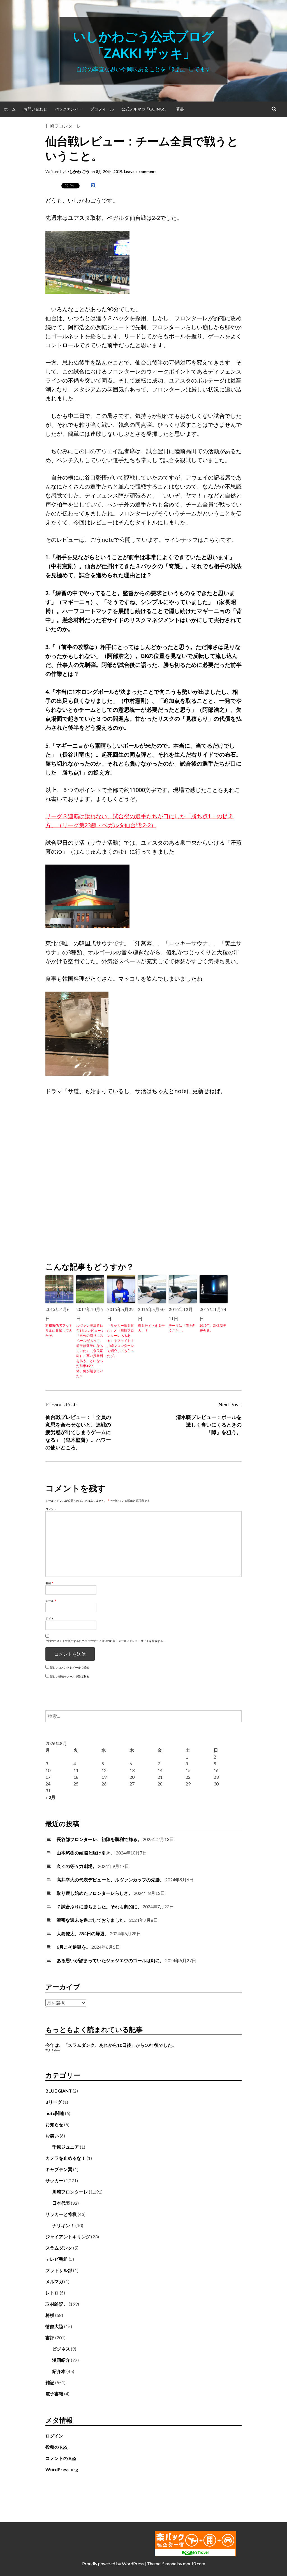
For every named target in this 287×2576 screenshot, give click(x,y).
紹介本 (59, 2371)
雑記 (50, 2382)
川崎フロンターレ (63, 126)
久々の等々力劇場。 (77, 1866)
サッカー (54, 2180)
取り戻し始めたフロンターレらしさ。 (95, 1893)
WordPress (133, 2564)
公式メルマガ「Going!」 (145, 109)
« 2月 (50, 1797)
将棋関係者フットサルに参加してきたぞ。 (59, 1330)
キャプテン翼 (59, 2169)
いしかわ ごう (77, 171)
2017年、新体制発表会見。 (213, 1328)
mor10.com (194, 2564)
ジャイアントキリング (68, 2237)
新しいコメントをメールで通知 (70, 1667)
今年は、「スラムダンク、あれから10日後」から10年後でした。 (111, 2045)
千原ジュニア (66, 2147)
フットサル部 (59, 2270)
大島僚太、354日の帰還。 (83, 1933)
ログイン (54, 2436)
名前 (49, 1583)
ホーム (10, 109)
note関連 (55, 2113)
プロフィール (102, 109)
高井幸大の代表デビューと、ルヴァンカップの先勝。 (110, 1880)
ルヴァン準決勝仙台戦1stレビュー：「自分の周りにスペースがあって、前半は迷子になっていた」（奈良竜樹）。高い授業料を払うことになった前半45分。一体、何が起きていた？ (90, 1351)
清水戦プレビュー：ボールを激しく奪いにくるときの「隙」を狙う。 (209, 1425)
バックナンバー (69, 109)
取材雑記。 (57, 2304)
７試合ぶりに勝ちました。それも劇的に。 (99, 1906)
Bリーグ (54, 2102)
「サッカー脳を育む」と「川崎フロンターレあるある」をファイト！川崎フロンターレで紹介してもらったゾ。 (121, 1341)
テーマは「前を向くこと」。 (182, 1328)
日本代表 (61, 2203)
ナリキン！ (63, 2225)
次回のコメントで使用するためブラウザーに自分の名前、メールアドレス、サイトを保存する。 (106, 1641)
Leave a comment (140, 171)
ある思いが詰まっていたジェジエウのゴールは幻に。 (110, 1960)
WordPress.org (62, 2469)
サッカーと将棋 (61, 2214)
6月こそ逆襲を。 (74, 1947)
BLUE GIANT (59, 2091)
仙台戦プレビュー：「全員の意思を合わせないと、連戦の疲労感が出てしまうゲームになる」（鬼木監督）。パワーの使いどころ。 (78, 1432)
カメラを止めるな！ (66, 2158)
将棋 (50, 2315)
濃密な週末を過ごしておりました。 (92, 1920)
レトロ (52, 2293)
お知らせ (54, 2124)
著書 (180, 109)
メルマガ (54, 2281)
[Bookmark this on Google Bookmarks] (93, 185)
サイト (50, 1618)
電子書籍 (54, 2394)
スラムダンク (59, 2248)
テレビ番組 (57, 2259)
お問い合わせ (35, 109)
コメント (51, 1509)
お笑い (52, 2136)
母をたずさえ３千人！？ (151, 1328)
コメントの (61, 2458)
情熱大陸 (54, 2326)
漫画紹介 (61, 2360)
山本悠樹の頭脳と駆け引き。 (86, 1853)
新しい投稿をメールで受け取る (70, 1676)
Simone (169, 2564)
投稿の (56, 2447)
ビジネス (61, 2349)
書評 (50, 2337)
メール (51, 1601)
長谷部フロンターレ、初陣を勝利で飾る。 (99, 1839)
